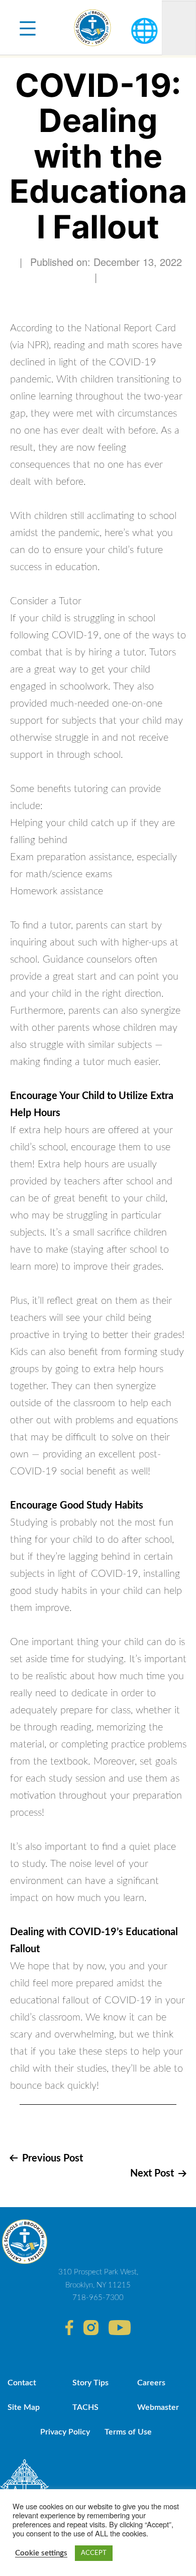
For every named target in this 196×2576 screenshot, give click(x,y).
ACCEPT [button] (94, 2553)
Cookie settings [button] (41, 2553)
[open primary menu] (28, 28)
